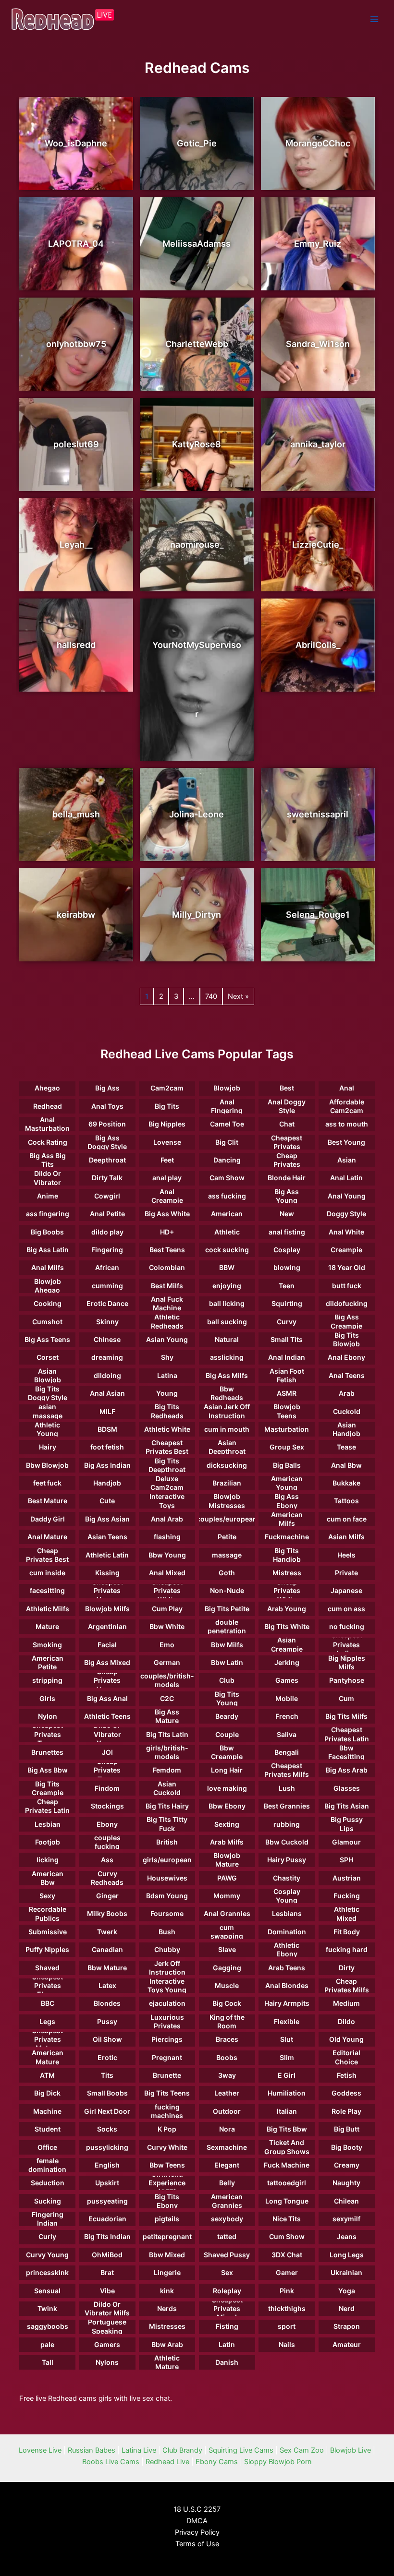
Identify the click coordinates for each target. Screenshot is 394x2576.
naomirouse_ (197, 545)
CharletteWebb (197, 344)
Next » (238, 996)
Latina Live (139, 2450)
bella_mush (76, 814)
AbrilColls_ (318, 645)
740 (211, 996)
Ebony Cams (217, 2462)
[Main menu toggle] (374, 19)
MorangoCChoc (318, 143)
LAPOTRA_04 (76, 244)
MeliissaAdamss (197, 244)
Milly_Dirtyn (197, 915)
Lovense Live (40, 2450)
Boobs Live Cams (111, 2462)
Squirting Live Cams (241, 2450)
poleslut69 (76, 444)
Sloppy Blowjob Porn (278, 2462)
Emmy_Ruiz (318, 244)
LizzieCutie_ (318, 545)
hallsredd (76, 645)
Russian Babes (92, 2450)
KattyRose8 (197, 444)
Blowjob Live (351, 2450)
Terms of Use (197, 2544)
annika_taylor (318, 444)
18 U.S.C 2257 (197, 2509)
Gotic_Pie (197, 143)
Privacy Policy (197, 2532)
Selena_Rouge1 (318, 915)
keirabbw (76, 915)
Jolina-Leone (197, 814)
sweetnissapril (318, 814)
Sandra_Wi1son (318, 344)
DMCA (197, 2521)
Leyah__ (76, 545)
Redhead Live (167, 2462)
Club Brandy (182, 2450)
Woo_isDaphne (76, 143)
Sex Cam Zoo (302, 2450)
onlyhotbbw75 (76, 344)
